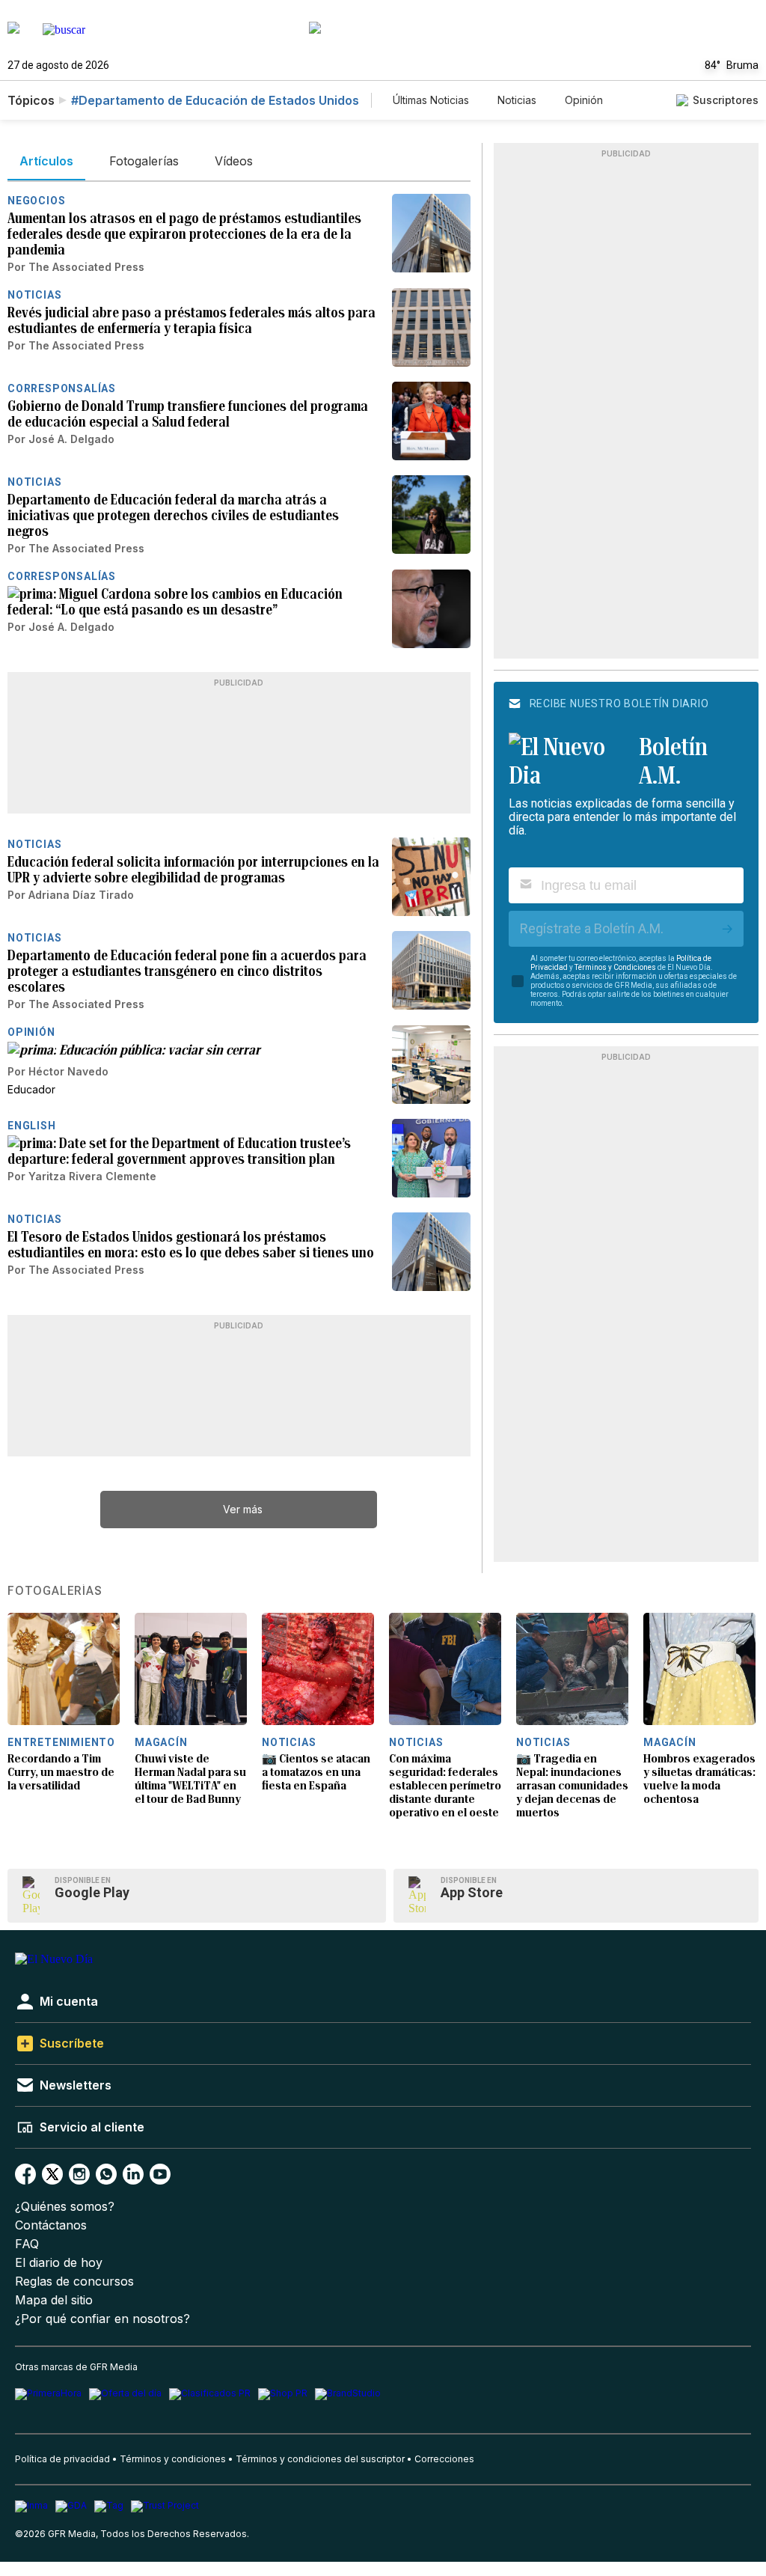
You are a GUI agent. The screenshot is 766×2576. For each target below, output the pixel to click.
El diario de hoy (59, 2263)
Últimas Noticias (431, 100)
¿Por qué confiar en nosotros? (102, 2319)
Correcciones (444, 2459)
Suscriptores (726, 100)
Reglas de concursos (74, 2282)
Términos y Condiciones (615, 967)
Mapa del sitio (54, 2300)
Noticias (517, 100)
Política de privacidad (62, 2459)
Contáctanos (51, 2225)
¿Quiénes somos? (65, 2207)
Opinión (584, 100)
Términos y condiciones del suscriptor (320, 2459)
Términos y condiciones (173, 2459)
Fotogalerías (55, 1591)
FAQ (27, 2244)
